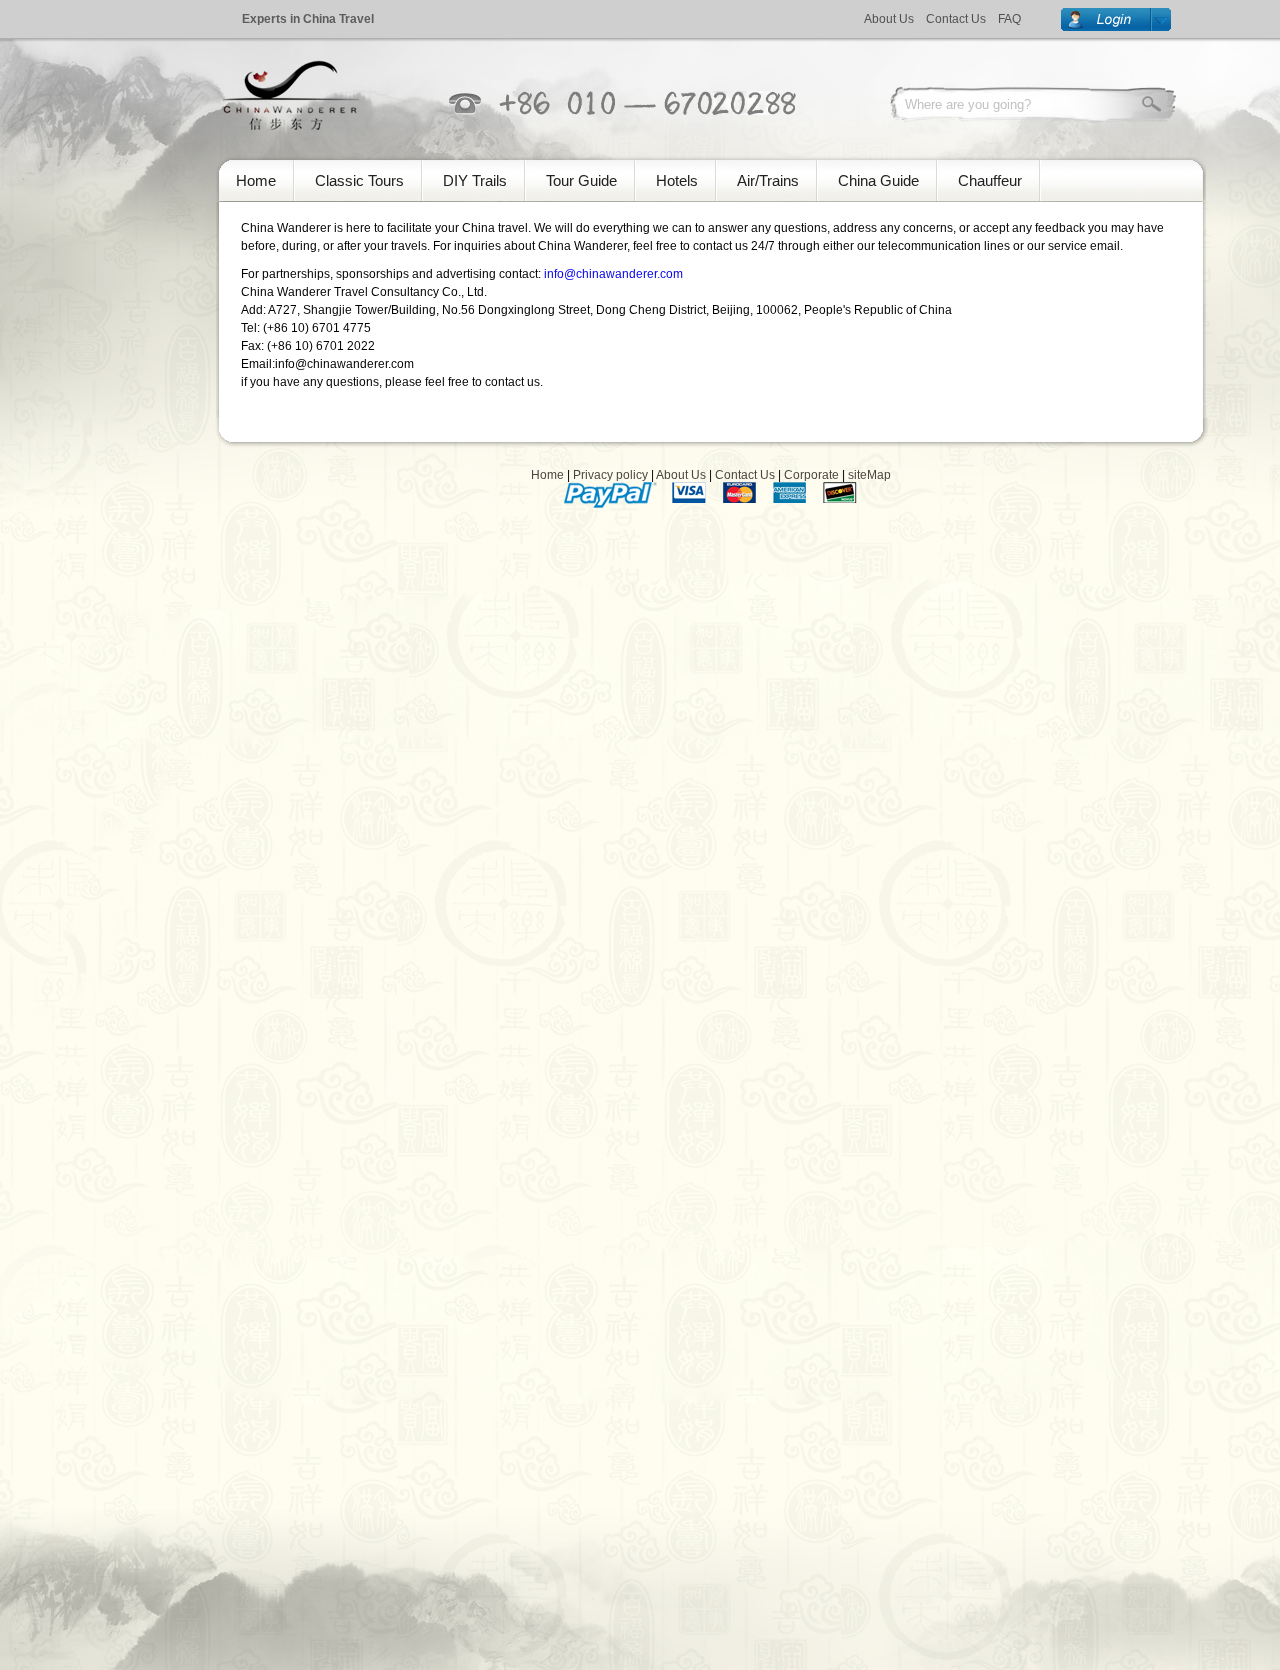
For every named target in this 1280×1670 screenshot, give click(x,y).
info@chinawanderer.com (613, 274)
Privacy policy (610, 475)
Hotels (677, 180)
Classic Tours (359, 180)
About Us (889, 19)
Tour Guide (581, 180)
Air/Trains (768, 180)
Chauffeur (990, 180)
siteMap (869, 475)
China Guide (878, 180)
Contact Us (956, 19)
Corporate (811, 475)
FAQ (1009, 19)
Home (256, 180)
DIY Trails (475, 180)
